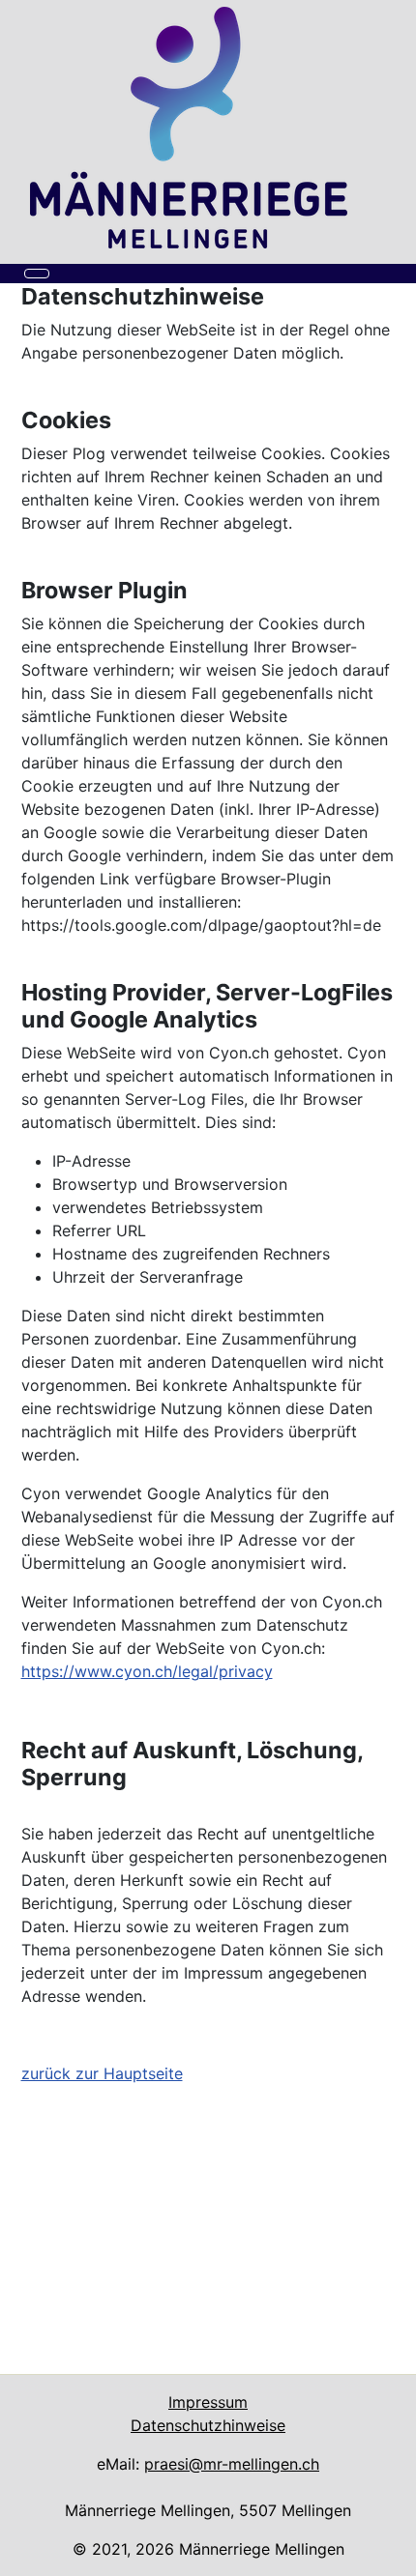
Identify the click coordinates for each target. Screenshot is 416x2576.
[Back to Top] (392, 2552)
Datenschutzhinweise (208, 2425)
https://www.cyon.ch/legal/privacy (147, 1671)
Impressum (208, 2402)
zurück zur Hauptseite (102, 2073)
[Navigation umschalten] (37, 274)
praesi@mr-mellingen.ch (232, 2464)
